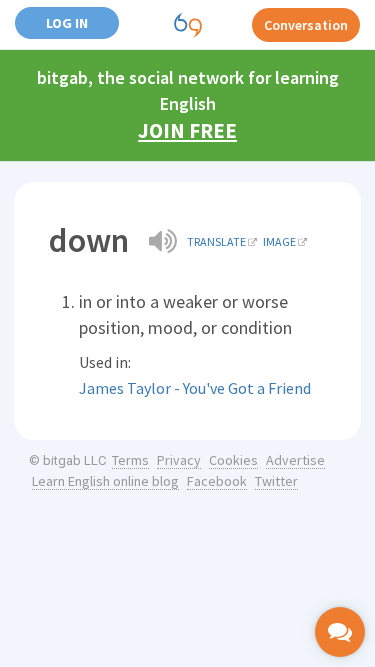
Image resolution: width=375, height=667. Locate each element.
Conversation (306, 25)
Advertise (295, 460)
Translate (216, 241)
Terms (130, 460)
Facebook (217, 481)
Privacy (179, 460)
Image (279, 241)
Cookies (233, 460)
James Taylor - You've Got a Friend (195, 388)
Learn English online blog (105, 481)
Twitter (276, 481)
